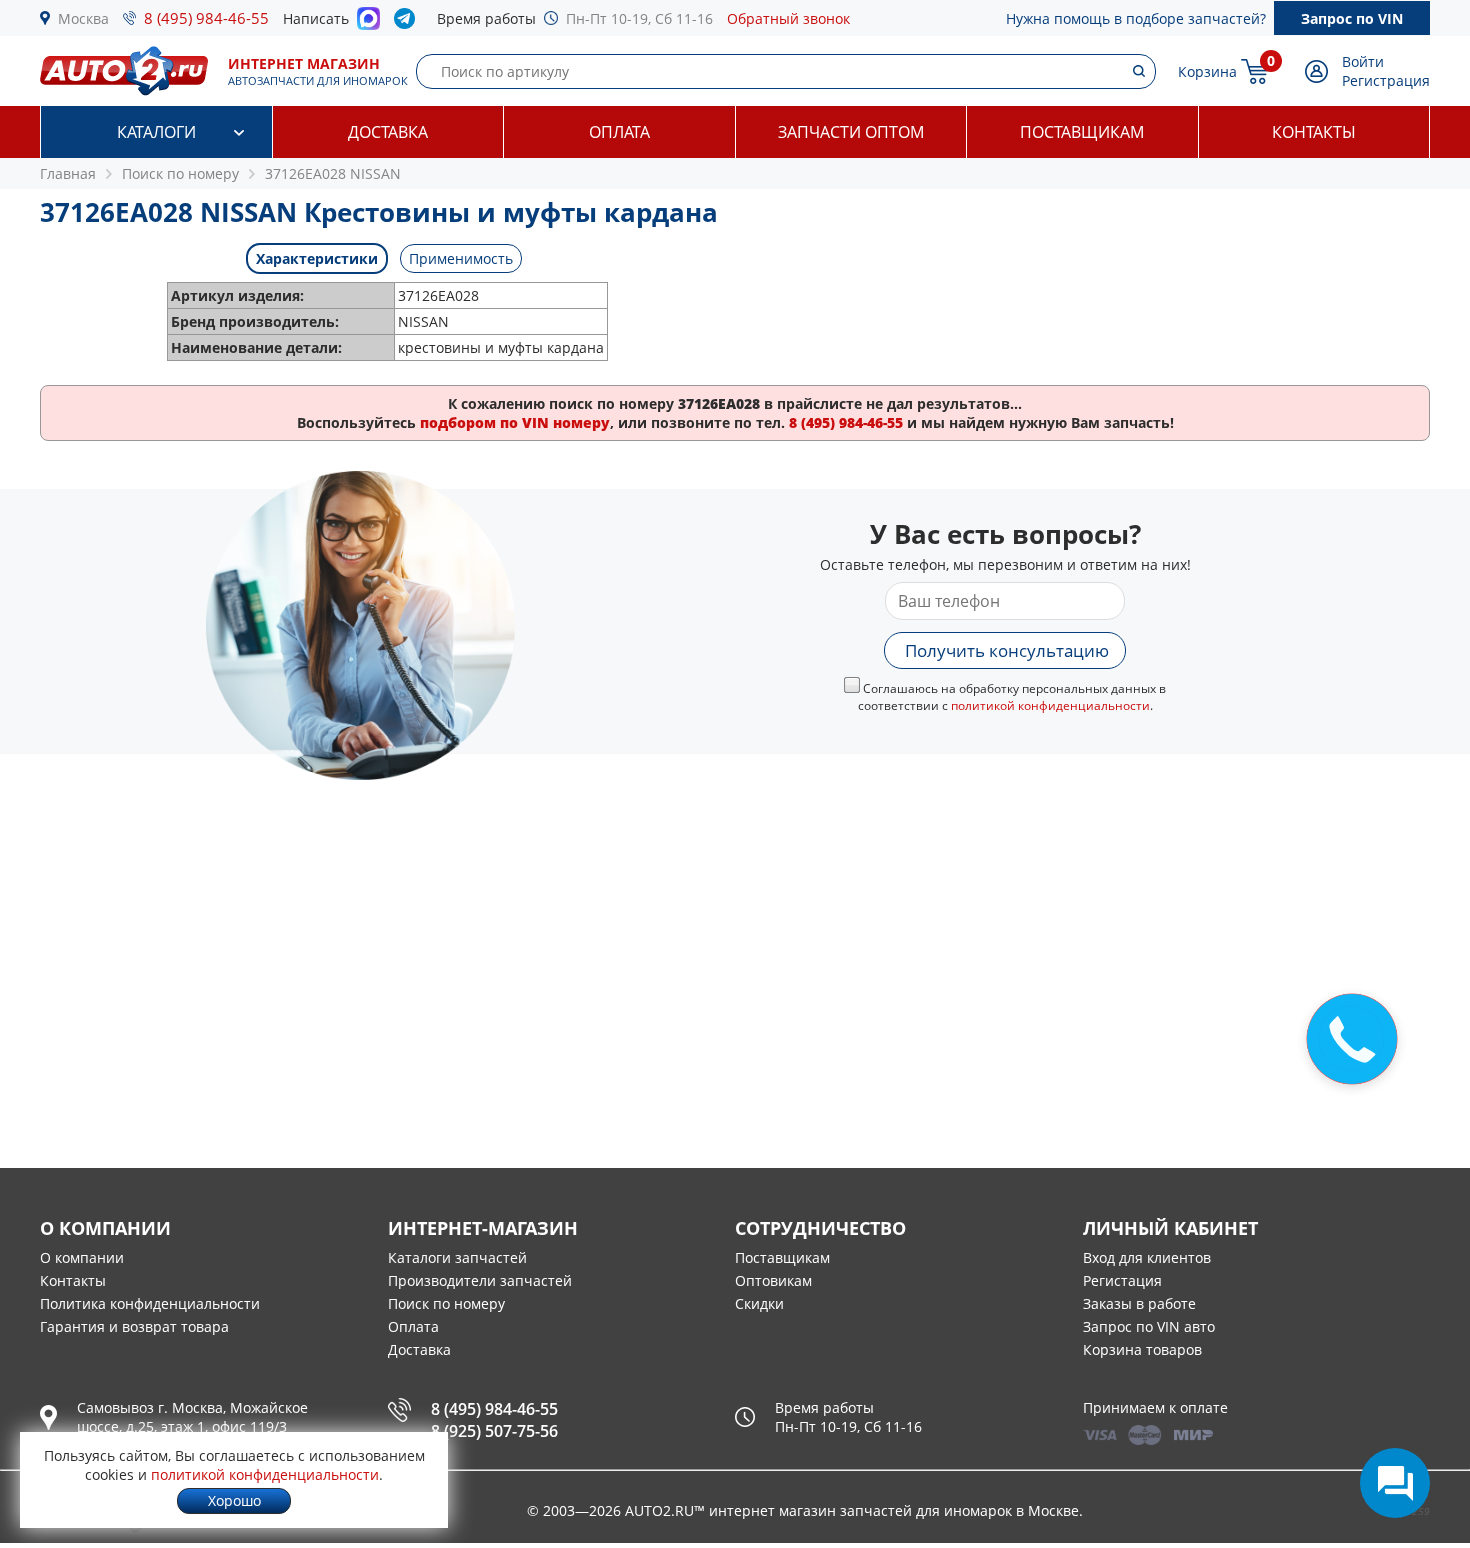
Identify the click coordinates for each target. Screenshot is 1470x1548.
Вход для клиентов (1147, 1257)
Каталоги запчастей (457, 1257)
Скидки (759, 1303)
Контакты (1314, 132)
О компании (82, 1257)
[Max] (368, 24)
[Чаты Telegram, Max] (1395, 1483)
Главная (68, 173)
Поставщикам (1082, 132)
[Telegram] (408, 23)
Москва (83, 18)
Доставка (388, 132)
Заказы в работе (1139, 1303)
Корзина (1207, 71)
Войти (1363, 61)
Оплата (619, 132)
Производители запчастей (480, 1280)
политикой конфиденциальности (1050, 705)
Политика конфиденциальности (150, 1303)
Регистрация (1386, 80)
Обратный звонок (788, 18)
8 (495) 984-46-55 (206, 18)
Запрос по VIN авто (1149, 1326)
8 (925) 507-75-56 (494, 1431)
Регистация (1122, 1280)
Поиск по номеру (446, 1303)
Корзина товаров (1142, 1349)
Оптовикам (773, 1280)
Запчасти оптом (851, 132)
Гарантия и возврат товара (134, 1326)
